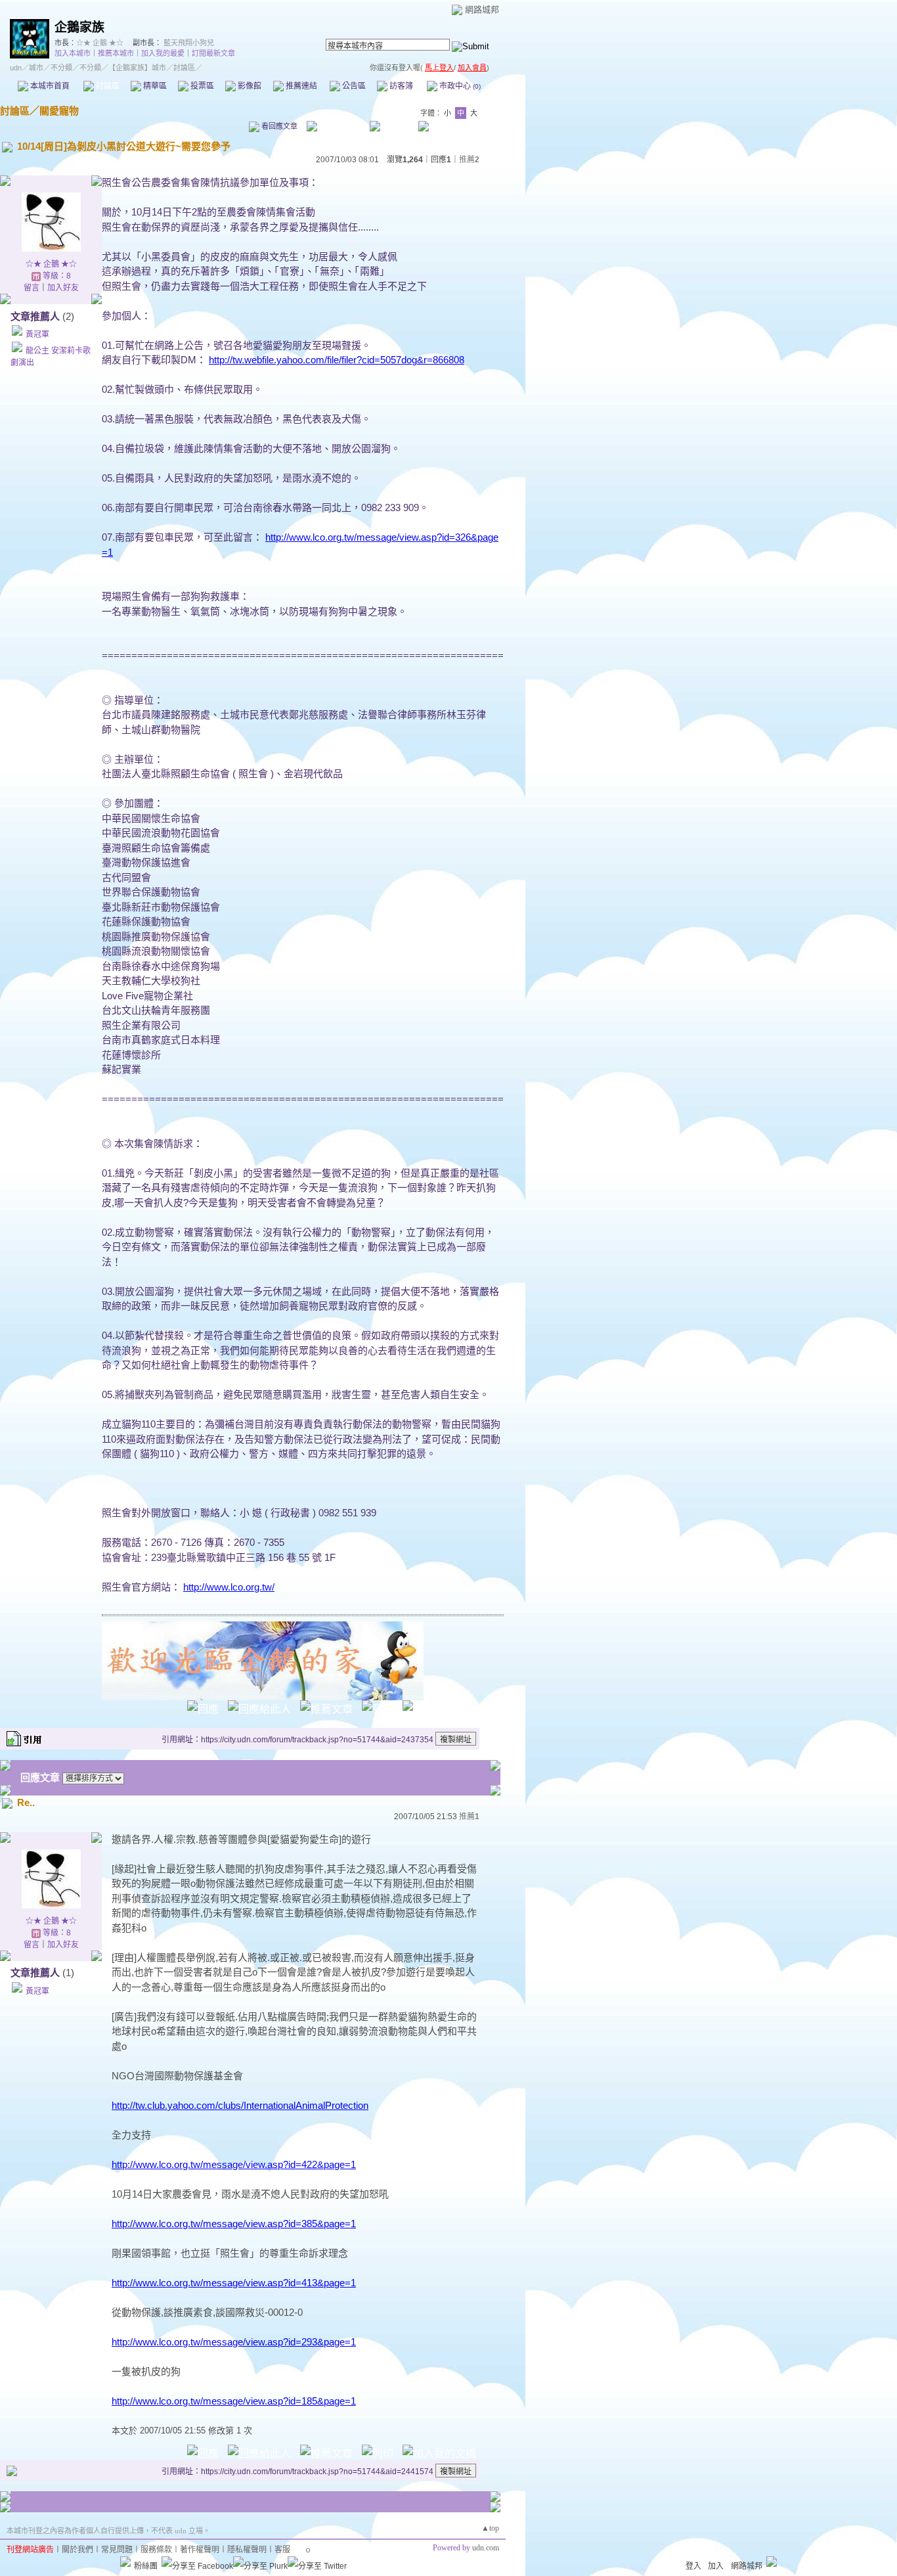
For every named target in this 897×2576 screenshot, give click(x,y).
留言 (32, 288)
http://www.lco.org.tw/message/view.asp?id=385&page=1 (234, 2224)
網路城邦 (482, 10)
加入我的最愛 (163, 53)
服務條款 (156, 2550)
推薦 (469, 160)
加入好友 (63, 288)
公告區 (353, 86)
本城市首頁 (49, 86)
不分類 (61, 68)
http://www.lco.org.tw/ (229, 1587)
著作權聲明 (200, 2550)
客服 (282, 2550)
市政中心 (459, 86)
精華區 (154, 86)
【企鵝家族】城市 (137, 68)
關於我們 (77, 2550)
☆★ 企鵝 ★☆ (100, 43)
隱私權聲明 (247, 2550)
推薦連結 (300, 86)
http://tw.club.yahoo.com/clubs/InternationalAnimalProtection (240, 2105)
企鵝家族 (79, 27)
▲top (490, 2528)
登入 (693, 2566)
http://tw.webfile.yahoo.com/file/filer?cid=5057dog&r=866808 (337, 360)
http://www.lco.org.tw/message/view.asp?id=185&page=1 (234, 2401)
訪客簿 (400, 86)
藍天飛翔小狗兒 (189, 43)
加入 (716, 2566)
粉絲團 (146, 2566)
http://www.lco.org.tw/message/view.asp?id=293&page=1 (234, 2342)
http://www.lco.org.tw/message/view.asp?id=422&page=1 (234, 2164)
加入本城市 (73, 53)
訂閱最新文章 (213, 53)
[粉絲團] (125, 2562)
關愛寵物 (59, 111)
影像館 (249, 86)
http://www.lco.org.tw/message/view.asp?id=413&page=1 (234, 2283)
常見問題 (117, 2550)
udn (16, 68)
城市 (36, 68)
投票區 (201, 86)
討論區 (107, 86)
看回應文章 (278, 126)
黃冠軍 (37, 334)
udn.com (486, 2548)
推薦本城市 (116, 53)
